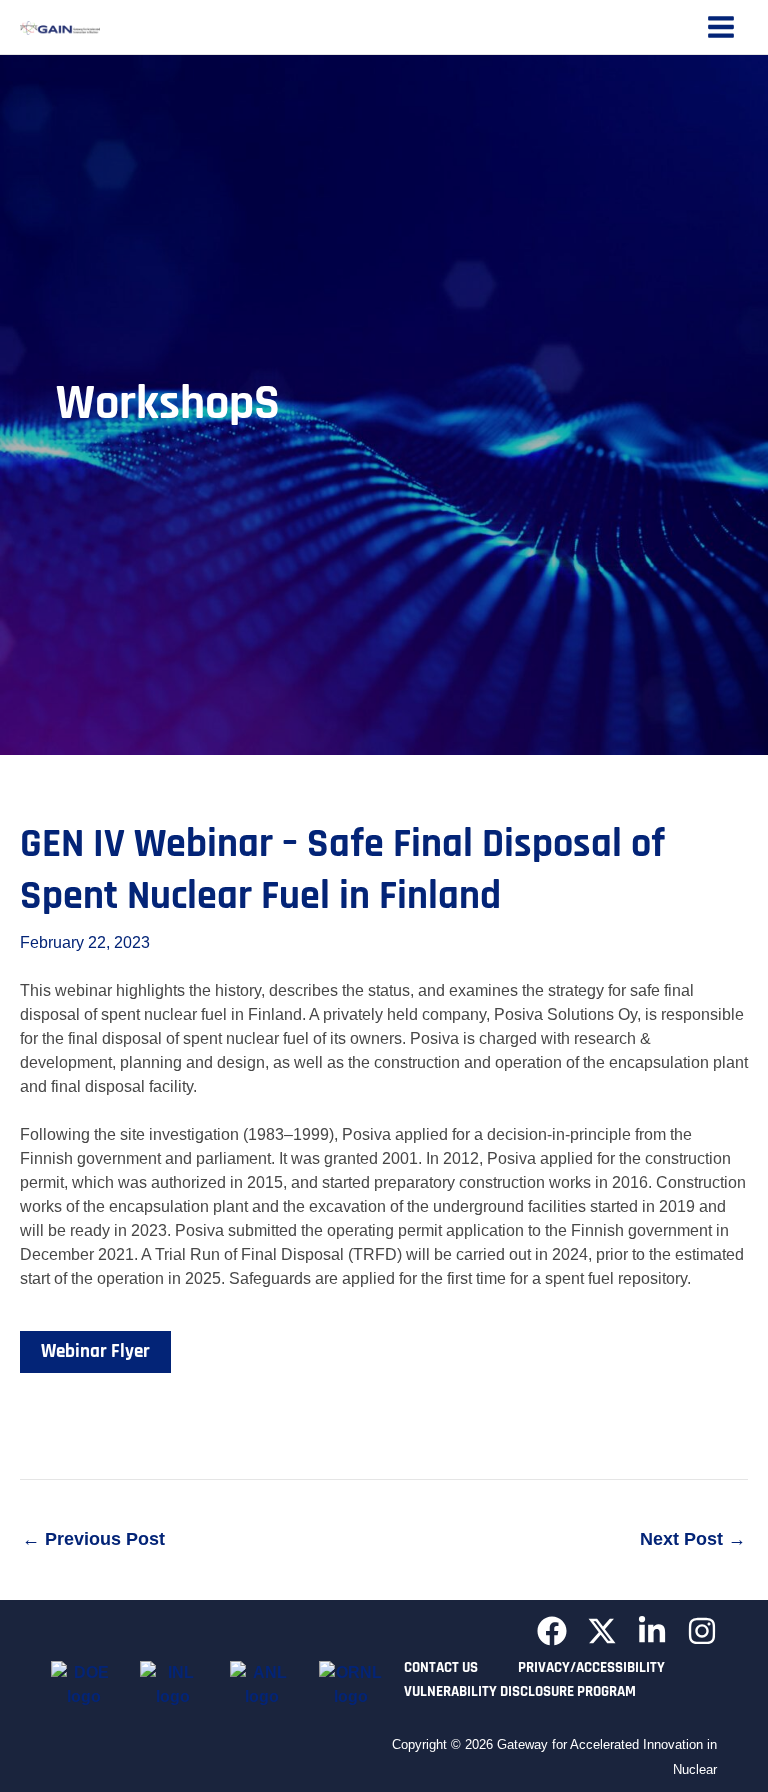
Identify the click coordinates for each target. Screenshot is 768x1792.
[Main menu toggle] (721, 27)
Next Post (693, 1539)
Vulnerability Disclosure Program (520, 1691)
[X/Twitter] (602, 1631)
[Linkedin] (652, 1631)
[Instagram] (702, 1631)
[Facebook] (552, 1631)
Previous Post (93, 1539)
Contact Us (441, 1667)
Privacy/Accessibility (591, 1667)
